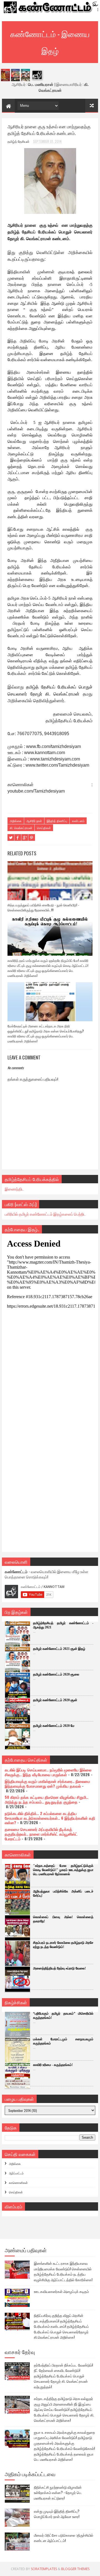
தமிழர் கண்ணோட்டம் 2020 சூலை (56, 1674)
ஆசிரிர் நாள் (34, 821)
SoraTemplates (44, 2569)
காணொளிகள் (18, 2183)
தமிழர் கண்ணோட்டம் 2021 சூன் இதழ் (59, 1649)
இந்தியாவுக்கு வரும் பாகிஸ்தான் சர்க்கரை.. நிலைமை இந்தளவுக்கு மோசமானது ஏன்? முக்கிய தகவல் (47, 1783)
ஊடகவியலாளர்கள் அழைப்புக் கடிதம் (61, 2291)
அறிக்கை (16, 821)
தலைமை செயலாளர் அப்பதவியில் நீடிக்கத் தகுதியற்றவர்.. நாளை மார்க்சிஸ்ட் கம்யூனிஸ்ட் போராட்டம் (41, 1834)
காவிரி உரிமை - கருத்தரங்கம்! (53, 2065)
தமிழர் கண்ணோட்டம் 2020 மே (54, 1726)
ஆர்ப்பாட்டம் (16, 2173)
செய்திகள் (44, 828)
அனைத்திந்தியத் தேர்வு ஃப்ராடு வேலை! (59, 1968)
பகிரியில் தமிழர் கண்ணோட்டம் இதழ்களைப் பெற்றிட (45, 1214)
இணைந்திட (14, 1189)
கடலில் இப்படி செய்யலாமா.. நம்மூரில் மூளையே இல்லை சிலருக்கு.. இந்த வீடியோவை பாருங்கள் (48, 1772)
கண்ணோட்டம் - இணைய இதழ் (50, 42)
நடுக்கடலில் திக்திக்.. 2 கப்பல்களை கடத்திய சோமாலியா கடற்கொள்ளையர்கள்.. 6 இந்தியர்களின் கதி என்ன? (50, 1818)
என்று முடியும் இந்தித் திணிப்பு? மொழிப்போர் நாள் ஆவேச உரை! (57, 2514)
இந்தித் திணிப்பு (57, 821)
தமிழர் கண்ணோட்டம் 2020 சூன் (55, 1700)
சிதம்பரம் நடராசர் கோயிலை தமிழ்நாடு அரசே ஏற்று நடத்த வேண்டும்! (63, 1945)
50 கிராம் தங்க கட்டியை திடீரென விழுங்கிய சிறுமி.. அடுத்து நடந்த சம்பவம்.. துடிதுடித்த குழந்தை (47, 1799)
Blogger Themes (75, 2569)
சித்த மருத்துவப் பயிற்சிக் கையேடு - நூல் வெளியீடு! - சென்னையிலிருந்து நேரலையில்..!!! (43, 907)
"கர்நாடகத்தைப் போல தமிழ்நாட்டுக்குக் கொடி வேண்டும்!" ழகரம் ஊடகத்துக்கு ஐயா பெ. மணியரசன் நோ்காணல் (63, 1870)
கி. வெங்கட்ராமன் (21, 828)
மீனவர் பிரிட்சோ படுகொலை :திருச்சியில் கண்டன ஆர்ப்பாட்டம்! (64, 2538)
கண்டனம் (78, 821)
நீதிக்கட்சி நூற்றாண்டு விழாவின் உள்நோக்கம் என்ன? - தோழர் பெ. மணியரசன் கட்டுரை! (58, 2492)
